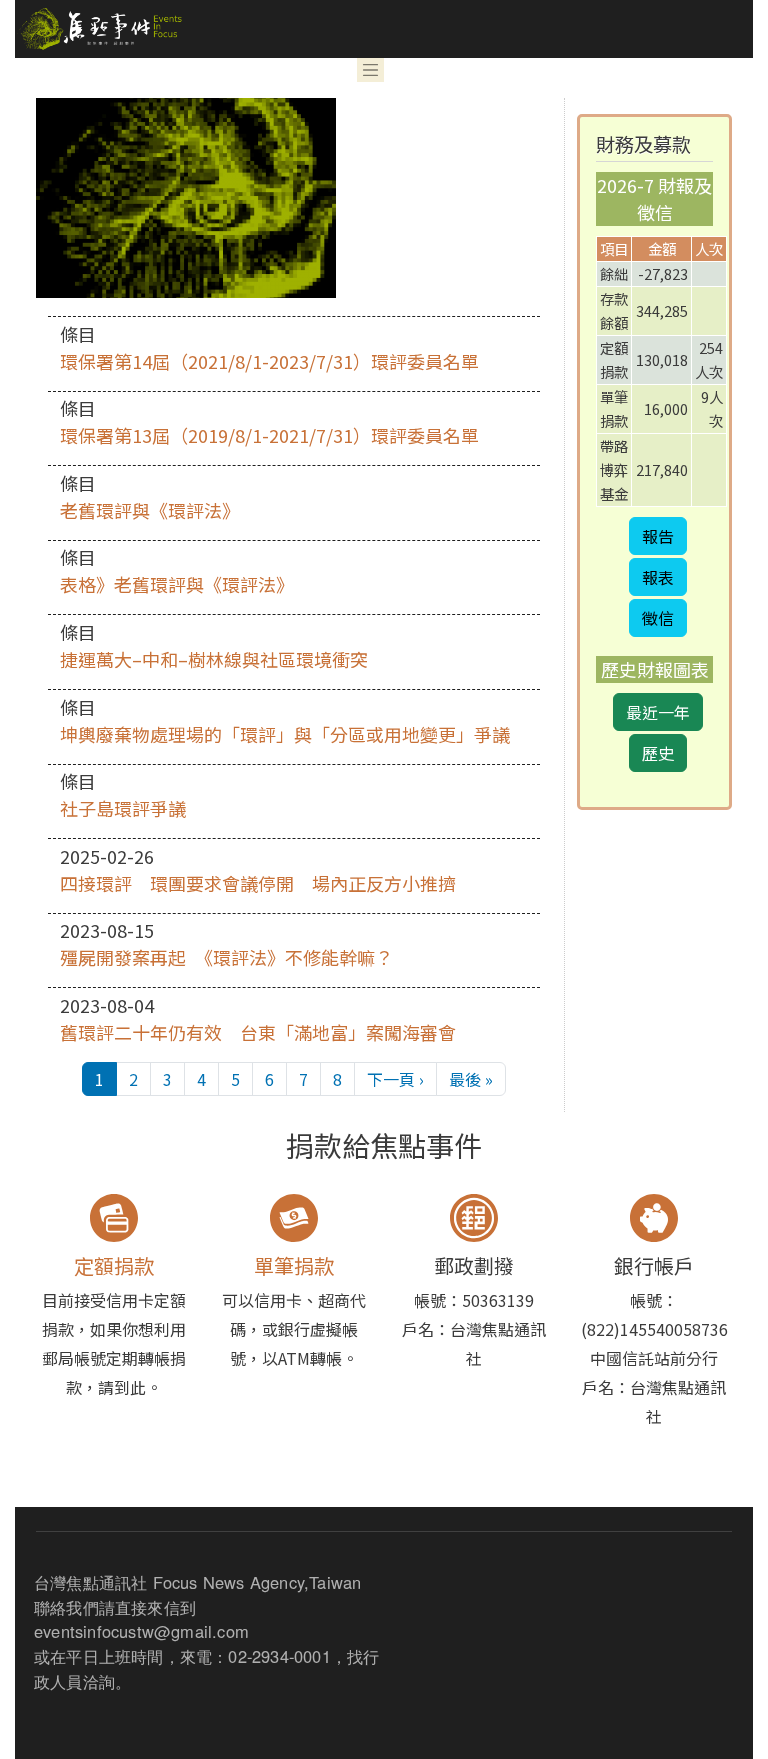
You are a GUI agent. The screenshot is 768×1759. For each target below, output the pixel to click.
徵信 (658, 618)
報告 (658, 536)
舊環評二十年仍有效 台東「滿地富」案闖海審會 (258, 1032)
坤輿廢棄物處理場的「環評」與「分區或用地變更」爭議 (285, 734)
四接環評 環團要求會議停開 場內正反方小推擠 (258, 883)
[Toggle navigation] (371, 70)
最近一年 (658, 712)
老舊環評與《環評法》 (150, 510)
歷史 (658, 753)
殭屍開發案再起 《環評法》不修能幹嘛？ (226, 957)
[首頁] (98, 29)
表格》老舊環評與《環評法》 (177, 584)
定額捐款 (114, 1265)
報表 (658, 577)
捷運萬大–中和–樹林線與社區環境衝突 (214, 659)
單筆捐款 (294, 1265)
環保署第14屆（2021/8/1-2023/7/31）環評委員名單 (269, 361)
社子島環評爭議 (123, 808)
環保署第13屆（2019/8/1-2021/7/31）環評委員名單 (269, 435)
